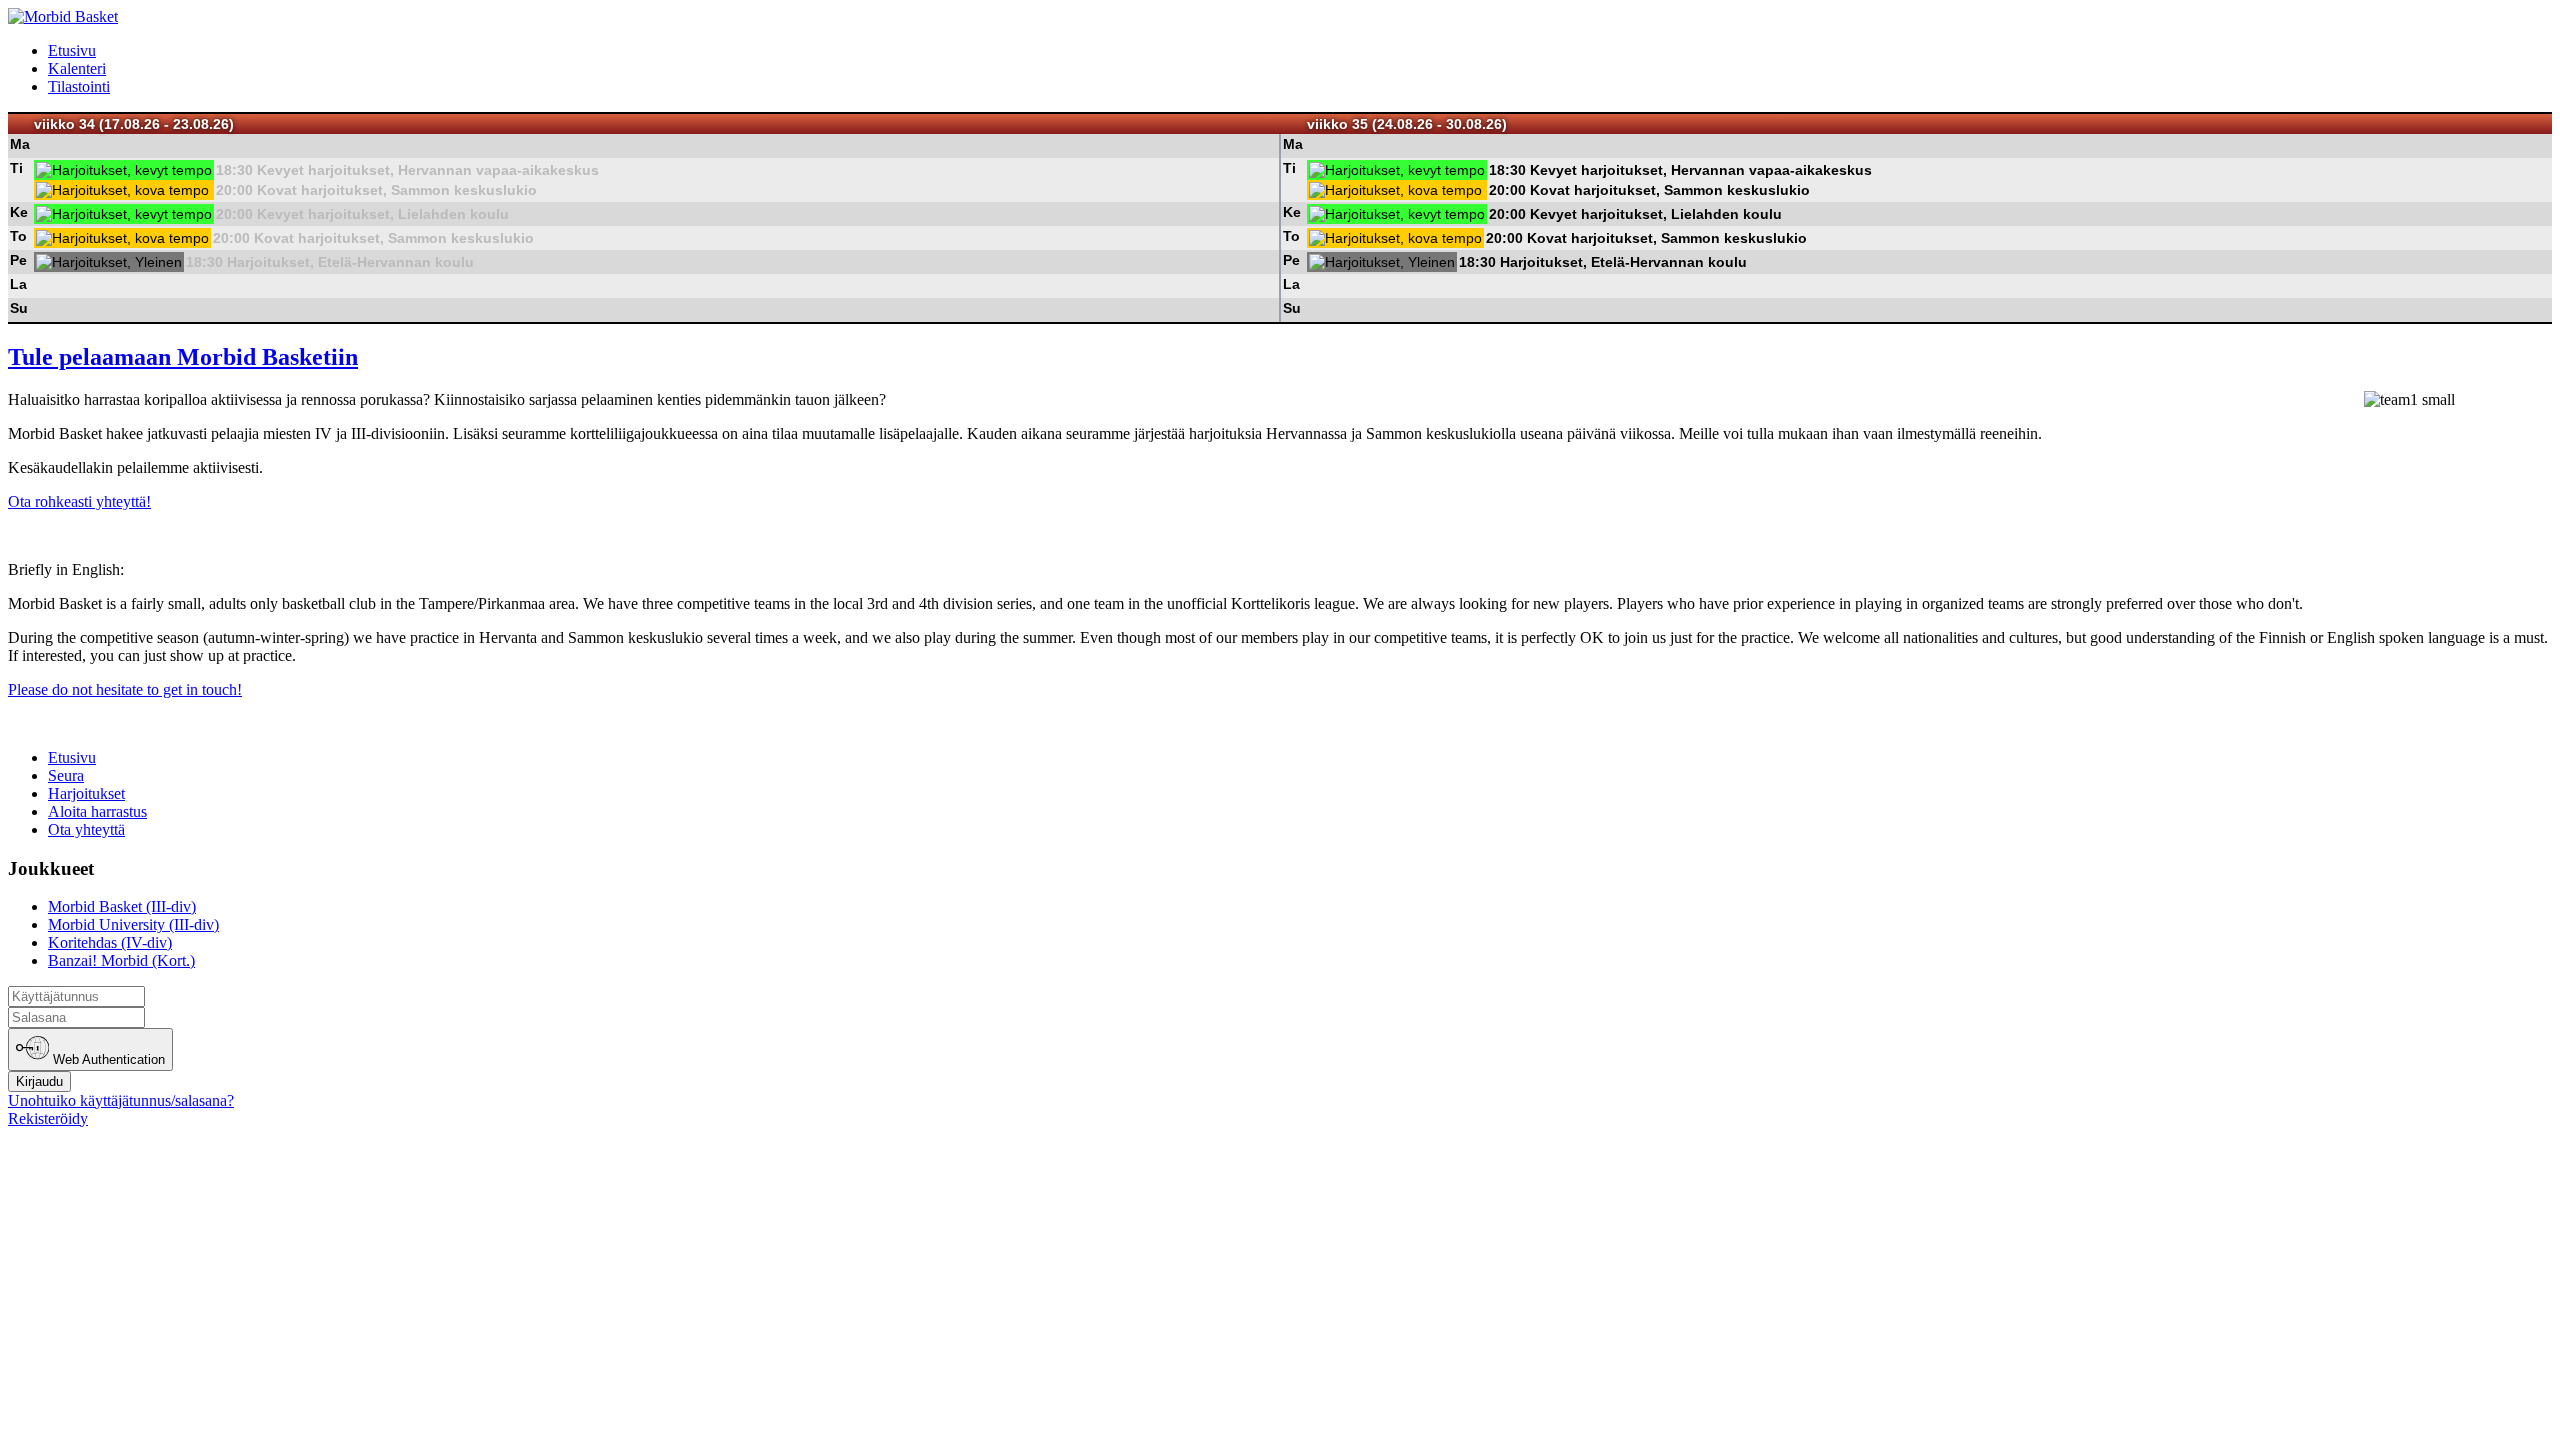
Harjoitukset (86, 793)
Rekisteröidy (48, 1118)
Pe (18, 260)
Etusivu (72, 50)
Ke (19, 212)
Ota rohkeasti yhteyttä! (79, 501)
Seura (66, 775)
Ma (20, 144)
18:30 (234, 170)
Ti (16, 168)
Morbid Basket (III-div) (122, 906)
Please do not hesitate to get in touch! (125, 689)
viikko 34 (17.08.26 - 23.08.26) (134, 124)
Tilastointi (79, 86)
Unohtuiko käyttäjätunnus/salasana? (121, 1100)
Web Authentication (107, 1060)
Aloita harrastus (97, 811)
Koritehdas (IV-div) (110, 942)
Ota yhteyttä (86, 829)
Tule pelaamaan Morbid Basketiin (183, 357)
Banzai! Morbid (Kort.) (121, 960)
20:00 (234, 190)
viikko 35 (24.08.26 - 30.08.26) (1407, 124)
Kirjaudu (39, 1081)
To (18, 236)
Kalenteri (77, 68)
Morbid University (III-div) (133, 924)
